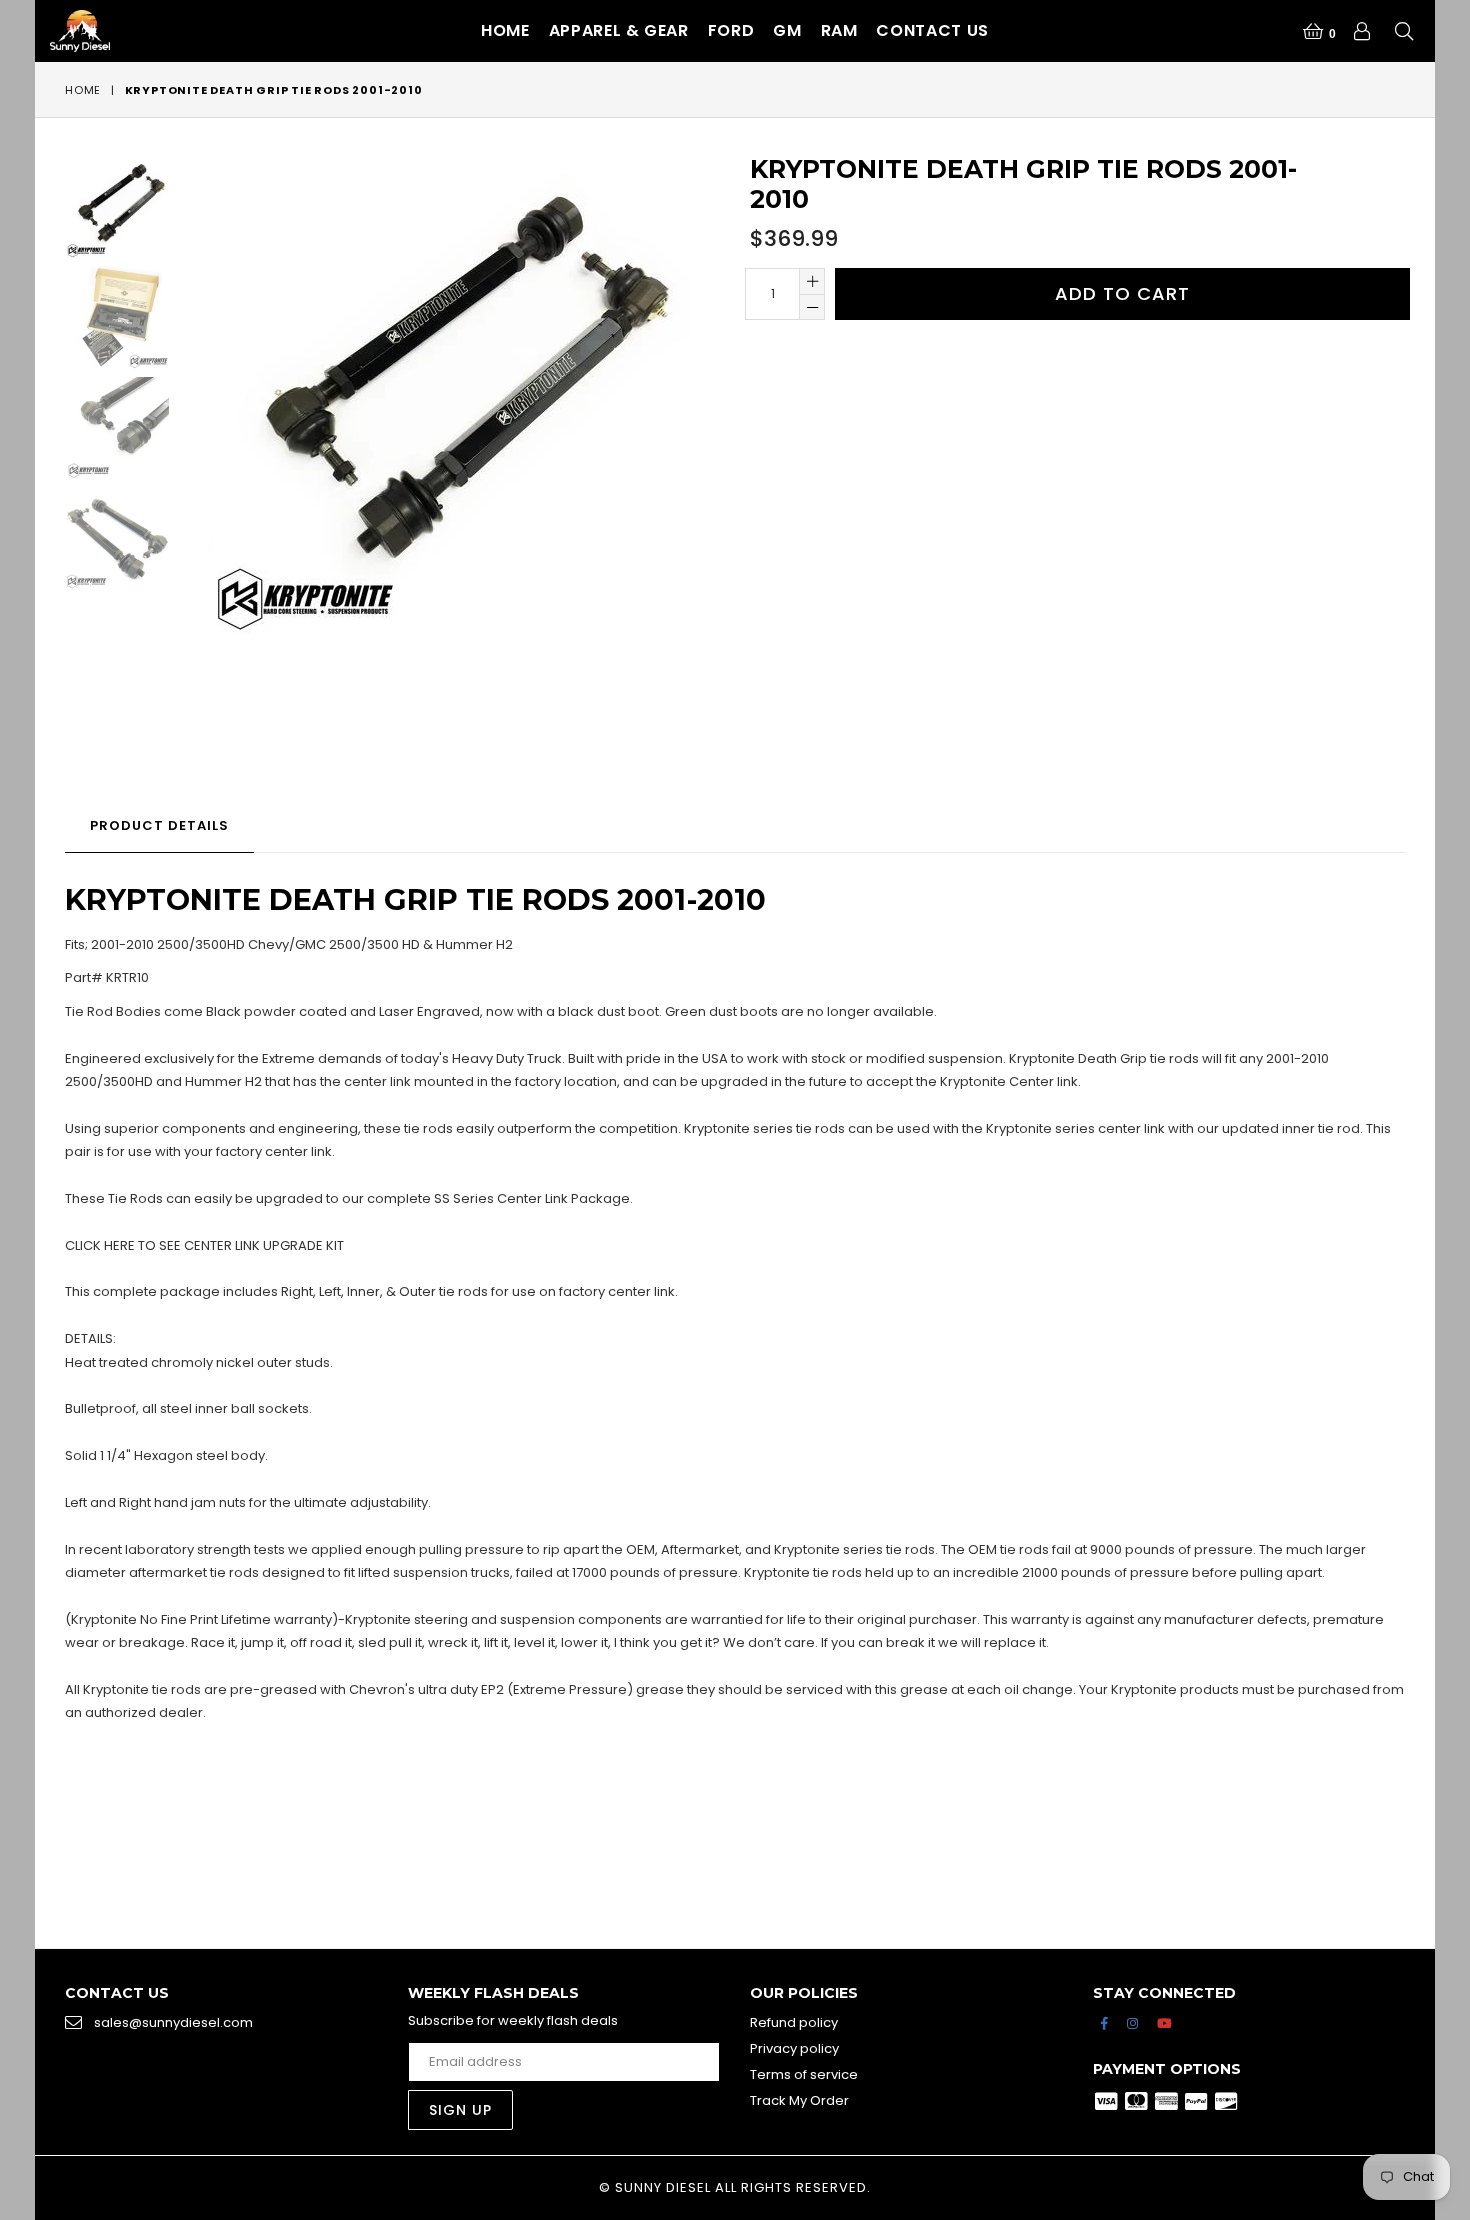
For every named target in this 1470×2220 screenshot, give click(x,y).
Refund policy (794, 2022)
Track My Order (799, 2100)
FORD (731, 30)
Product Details (159, 825)
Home (505, 30)
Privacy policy (794, 2048)
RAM (839, 30)
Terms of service (804, 2074)
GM (787, 30)
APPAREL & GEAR (619, 30)
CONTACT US (932, 30)
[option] (102, 209)
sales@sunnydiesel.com (173, 2022)
